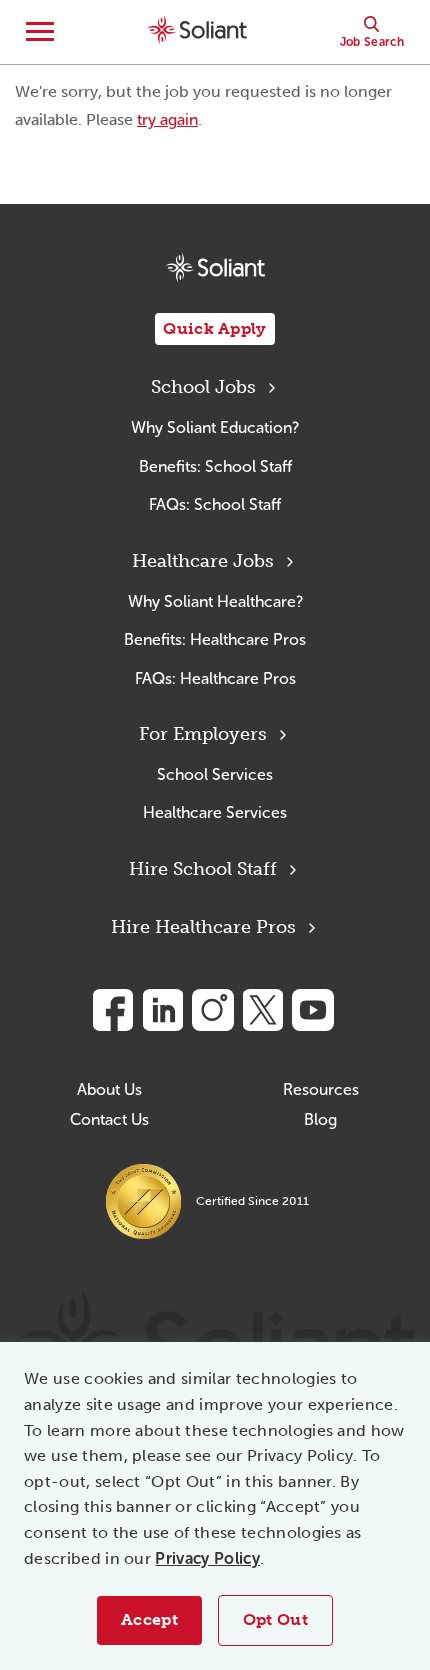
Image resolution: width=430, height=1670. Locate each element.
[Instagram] (213, 1010)
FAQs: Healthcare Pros (215, 678)
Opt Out (275, 1619)
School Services (215, 774)
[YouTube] (313, 1010)
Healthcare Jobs (203, 561)
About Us (109, 1089)
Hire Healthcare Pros (203, 927)
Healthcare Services (215, 812)
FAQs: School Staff (215, 504)
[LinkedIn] (163, 1010)
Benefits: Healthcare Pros (215, 639)
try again (167, 119)
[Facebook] (113, 1010)
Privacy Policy (207, 1558)
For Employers (203, 734)
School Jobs (203, 387)
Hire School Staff (203, 869)
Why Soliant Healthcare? (215, 601)
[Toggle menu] (40, 32)
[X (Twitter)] (263, 1010)
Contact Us (109, 1119)
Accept (149, 1619)
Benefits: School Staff (215, 466)
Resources (321, 1089)
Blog (320, 1119)
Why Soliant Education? (215, 427)
